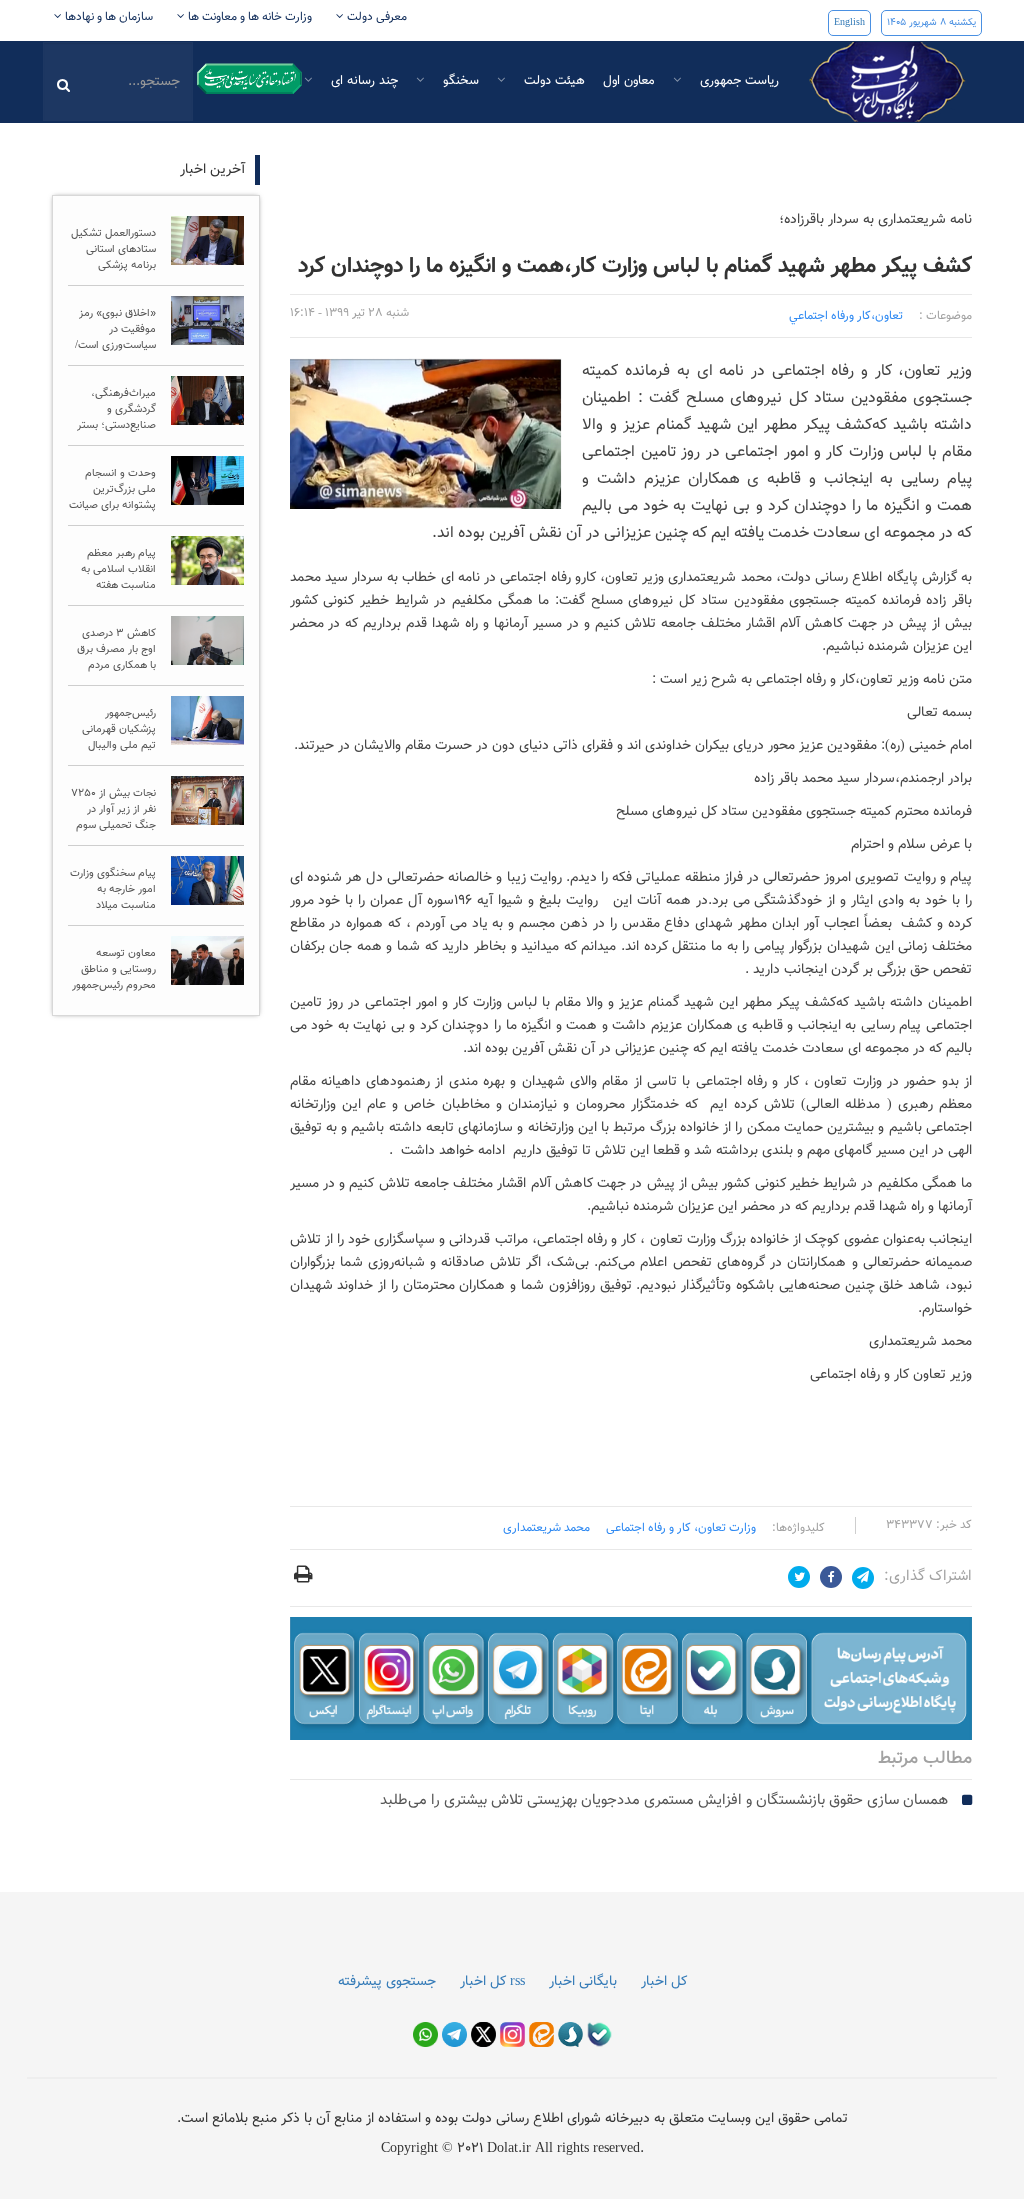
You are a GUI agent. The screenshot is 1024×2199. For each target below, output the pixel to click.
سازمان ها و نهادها (107, 17)
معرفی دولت (375, 17)
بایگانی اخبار (583, 1982)
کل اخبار (664, 1982)
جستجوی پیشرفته (387, 1982)
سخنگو (459, 81)
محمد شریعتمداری (546, 1528)
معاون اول (629, 81)
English (849, 22)
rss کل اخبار (492, 1982)
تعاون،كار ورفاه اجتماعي (846, 316)
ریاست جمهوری (737, 81)
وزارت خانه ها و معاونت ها (248, 17)
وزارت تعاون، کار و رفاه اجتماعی (681, 1528)
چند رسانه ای (362, 81)
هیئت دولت (552, 81)
